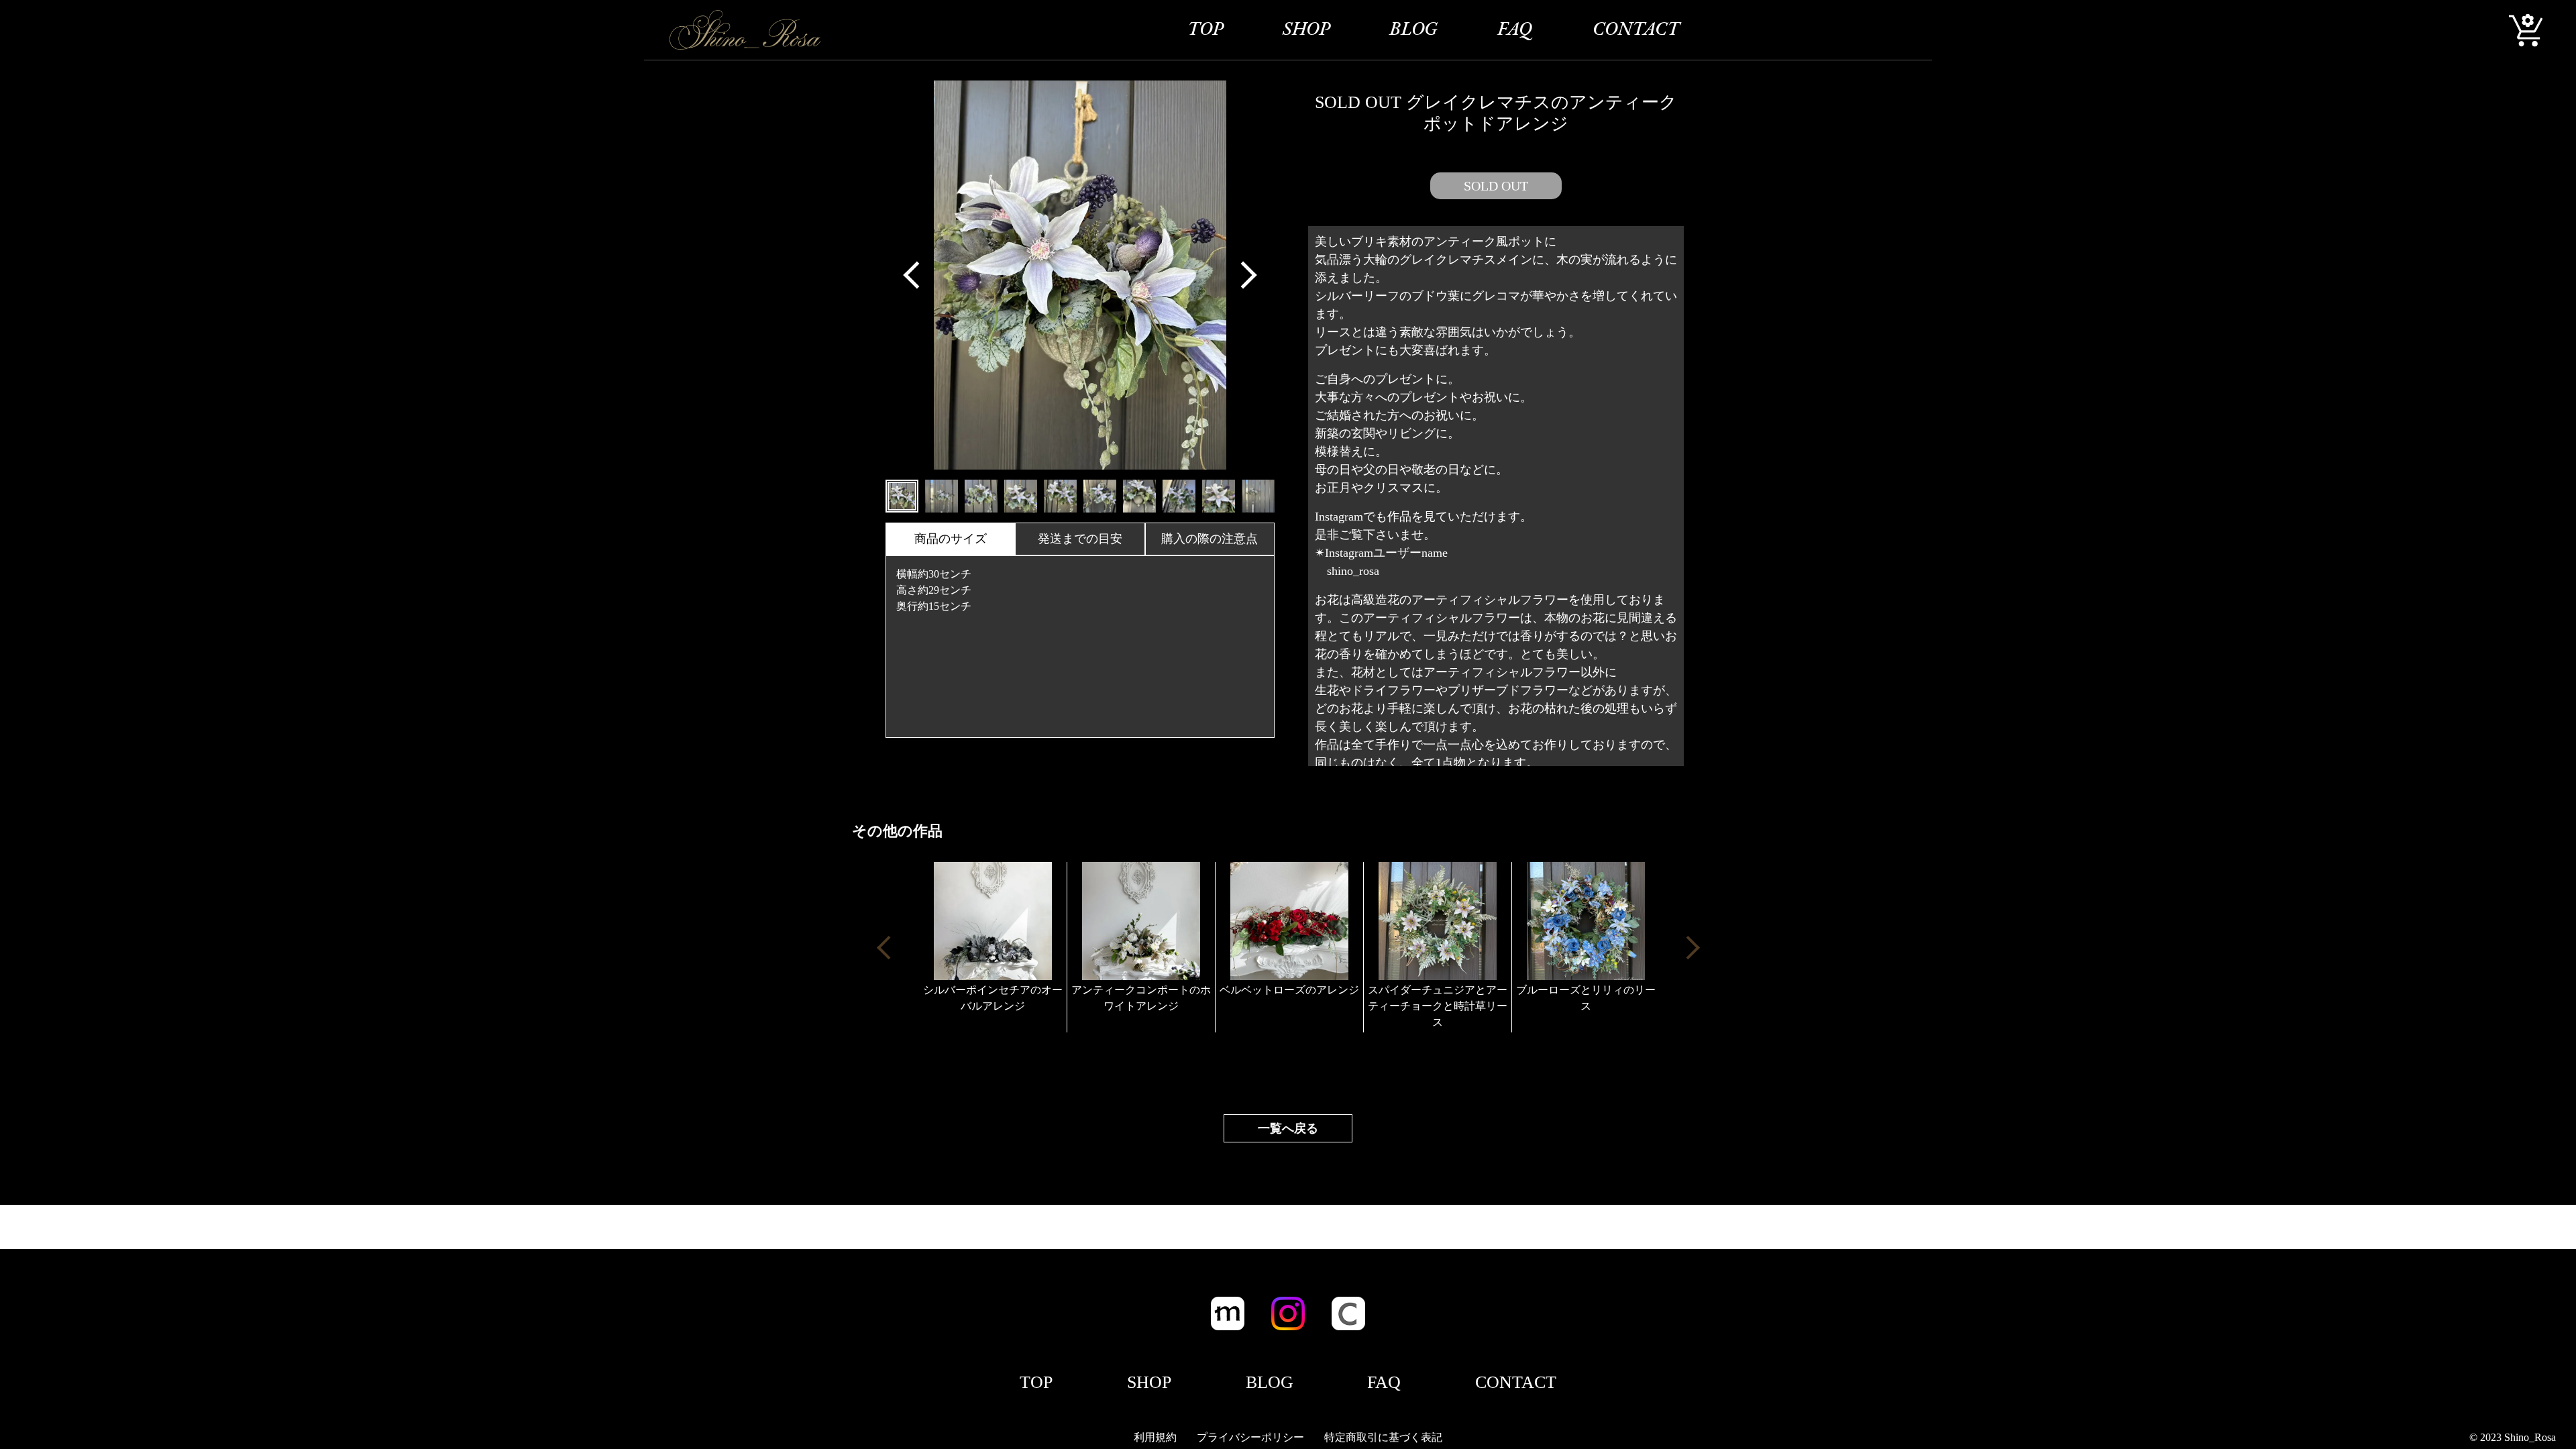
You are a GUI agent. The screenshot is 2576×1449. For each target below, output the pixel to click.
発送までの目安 (1080, 539)
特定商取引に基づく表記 (1383, 1437)
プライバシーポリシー (1250, 1437)
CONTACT (1636, 30)
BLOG (1413, 30)
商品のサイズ (951, 539)
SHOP (1306, 30)
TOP (1205, 30)
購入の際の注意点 (1210, 539)
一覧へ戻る (1288, 1128)
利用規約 (1155, 1437)
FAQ (1515, 30)
